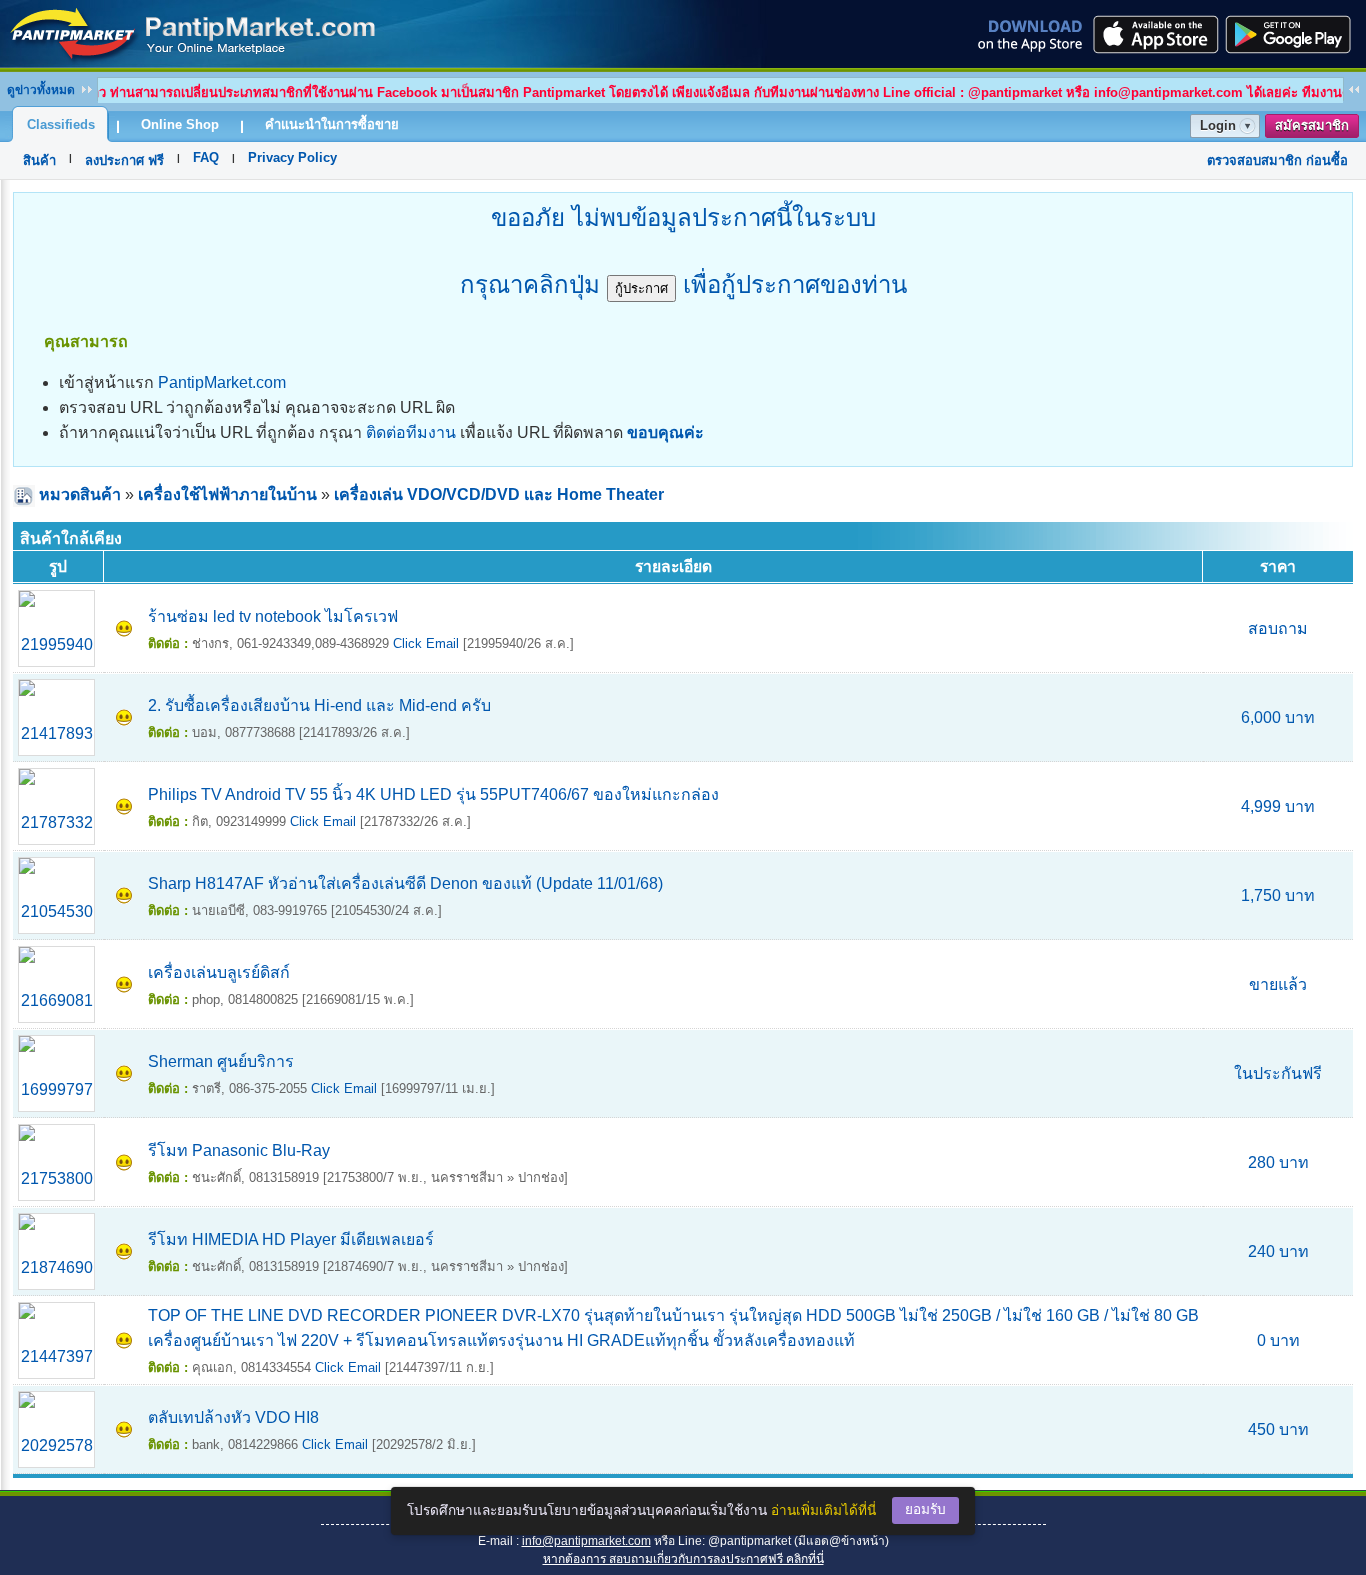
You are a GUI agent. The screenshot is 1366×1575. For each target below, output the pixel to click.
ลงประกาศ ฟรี (124, 160)
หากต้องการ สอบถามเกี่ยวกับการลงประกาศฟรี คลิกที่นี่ (683, 1559)
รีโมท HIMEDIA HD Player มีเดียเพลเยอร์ (291, 1239)
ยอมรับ (925, 1509)
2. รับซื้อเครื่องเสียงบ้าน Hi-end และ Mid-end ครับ (319, 705)
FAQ (206, 157)
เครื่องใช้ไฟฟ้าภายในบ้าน (227, 494)
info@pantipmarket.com (586, 1541)
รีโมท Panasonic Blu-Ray (239, 1150)
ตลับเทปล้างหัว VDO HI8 (233, 1417)
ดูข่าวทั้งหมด (41, 90)
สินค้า (39, 160)
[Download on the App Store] (1154, 34)
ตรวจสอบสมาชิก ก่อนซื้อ (1277, 160)
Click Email (426, 643)
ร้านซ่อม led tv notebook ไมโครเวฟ (273, 616)
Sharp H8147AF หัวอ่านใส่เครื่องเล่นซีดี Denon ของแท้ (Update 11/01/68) (405, 883)
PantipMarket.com (222, 382)
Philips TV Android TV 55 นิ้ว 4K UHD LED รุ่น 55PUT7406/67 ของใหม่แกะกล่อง (433, 794)
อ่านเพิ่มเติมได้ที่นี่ (823, 1510)
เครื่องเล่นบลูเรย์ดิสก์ (219, 972)
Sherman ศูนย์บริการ (221, 1061)
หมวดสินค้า (80, 494)
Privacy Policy (292, 157)
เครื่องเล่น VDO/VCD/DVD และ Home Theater (499, 494)
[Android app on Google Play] (1294, 34)
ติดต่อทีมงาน (411, 432)
